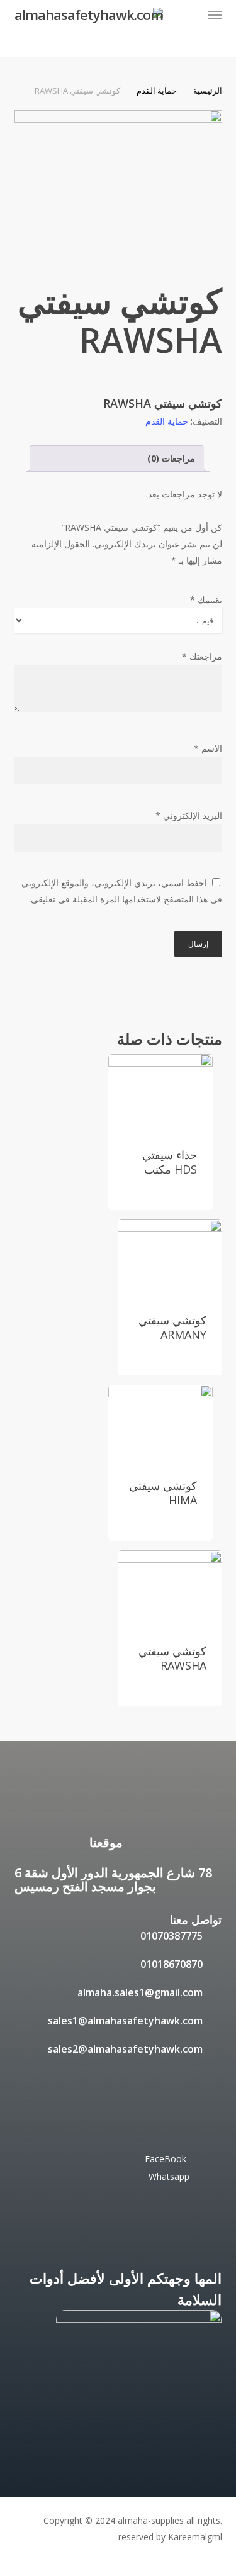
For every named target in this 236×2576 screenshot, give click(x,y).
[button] (215, 15)
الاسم (208, 748)
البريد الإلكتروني (189, 815)
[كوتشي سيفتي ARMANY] (170, 1258)
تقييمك (206, 600)
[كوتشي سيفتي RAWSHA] (170, 1589)
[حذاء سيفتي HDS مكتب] (160, 1093)
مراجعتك (202, 656)
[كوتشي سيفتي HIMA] (160, 1424)
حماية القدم (157, 91)
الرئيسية (208, 91)
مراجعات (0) (171, 458)
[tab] (116, 458)
